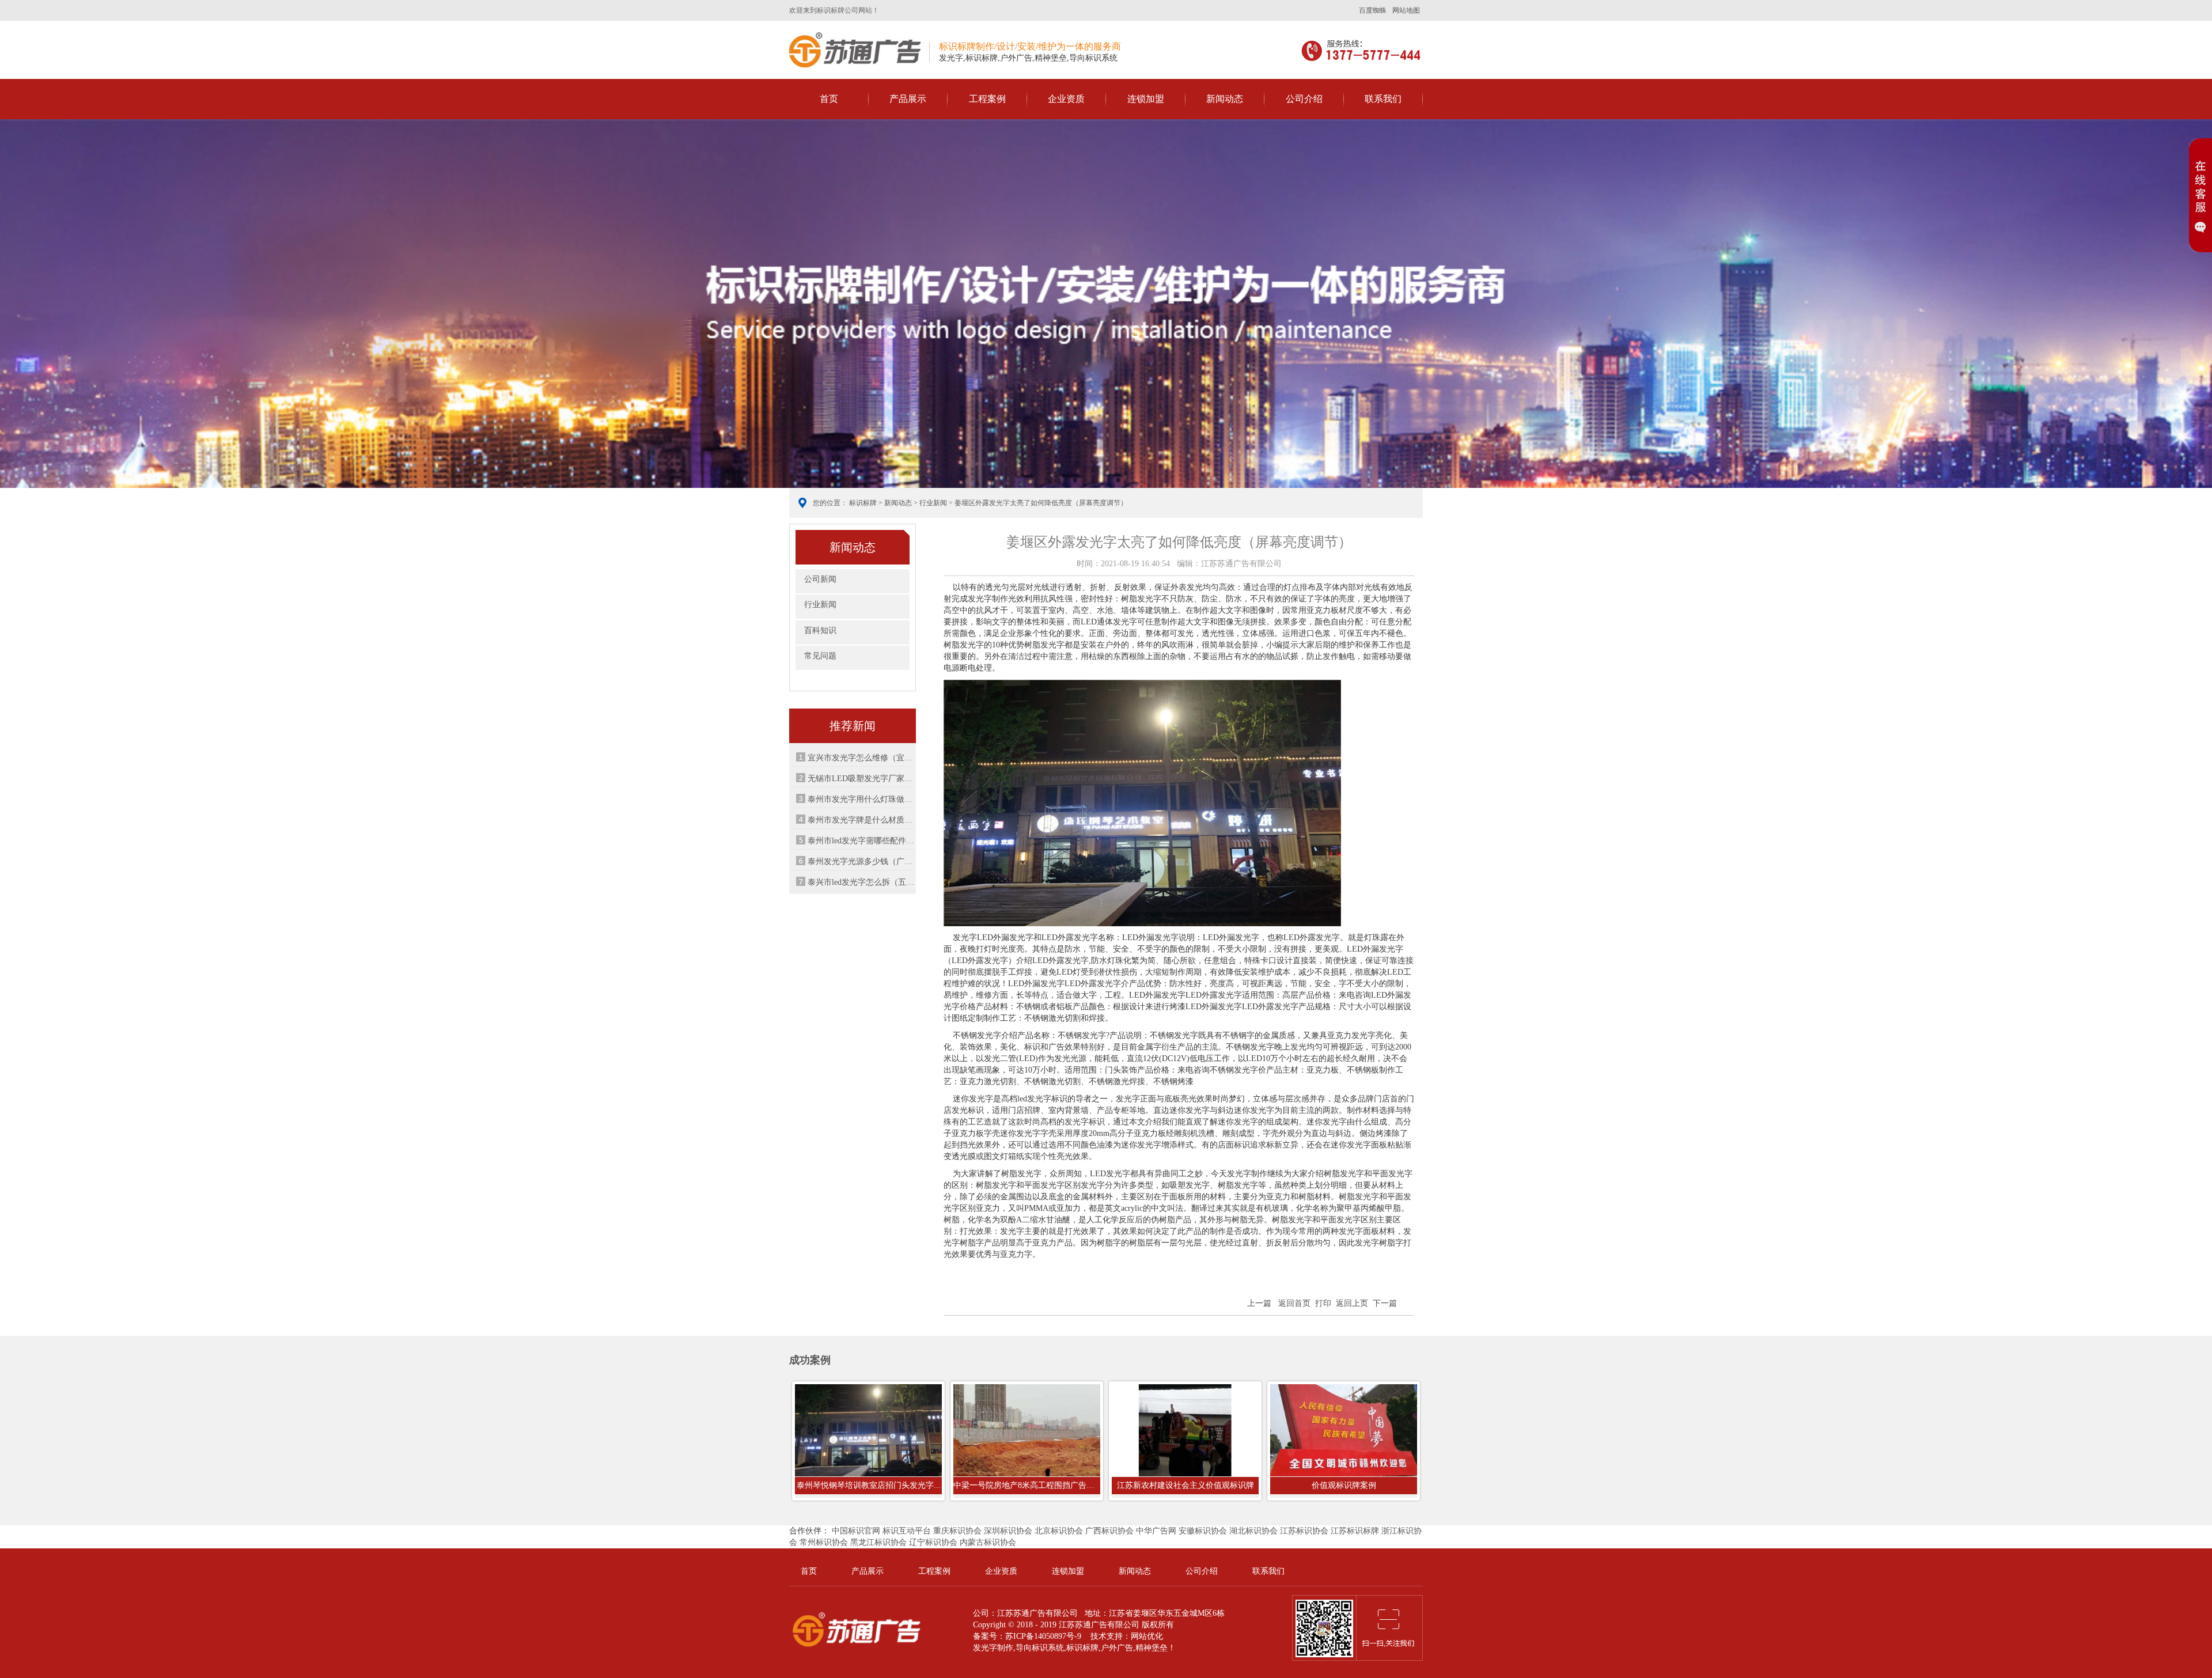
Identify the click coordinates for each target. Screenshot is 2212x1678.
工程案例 (987, 99)
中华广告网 (1156, 1531)
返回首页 (1294, 1303)
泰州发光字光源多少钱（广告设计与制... (861, 861)
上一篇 (1259, 1303)
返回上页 (1352, 1303)
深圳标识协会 (1008, 1531)
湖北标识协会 (1253, 1531)
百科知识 (820, 630)
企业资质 (1066, 99)
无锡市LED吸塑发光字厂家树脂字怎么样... (861, 779)
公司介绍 (1304, 99)
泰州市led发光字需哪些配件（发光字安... (861, 841)
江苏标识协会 (1304, 1531)
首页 (829, 99)
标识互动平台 (907, 1531)
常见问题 (820, 656)
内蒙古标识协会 (988, 1542)
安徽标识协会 (1203, 1531)
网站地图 (1406, 10)
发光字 (985, 1648)
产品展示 (908, 99)
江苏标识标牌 (1355, 1531)
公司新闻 (820, 579)
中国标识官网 (856, 1531)
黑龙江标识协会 (878, 1542)
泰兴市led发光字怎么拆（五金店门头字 (861, 882)
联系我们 (1383, 99)
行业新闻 (933, 503)
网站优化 (1147, 1636)
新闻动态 (1225, 99)
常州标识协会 (824, 1542)
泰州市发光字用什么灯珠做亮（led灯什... (861, 799)
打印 (1323, 1303)
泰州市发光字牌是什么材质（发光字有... (861, 820)
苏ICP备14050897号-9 (1043, 1636)
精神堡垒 (1152, 1648)
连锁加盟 (1146, 99)
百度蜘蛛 (1373, 10)
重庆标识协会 (957, 1531)
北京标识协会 (1059, 1531)
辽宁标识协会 (933, 1542)
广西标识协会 (1109, 1531)
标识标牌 (855, 50)
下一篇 (1385, 1303)
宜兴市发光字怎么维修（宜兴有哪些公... (861, 758)
